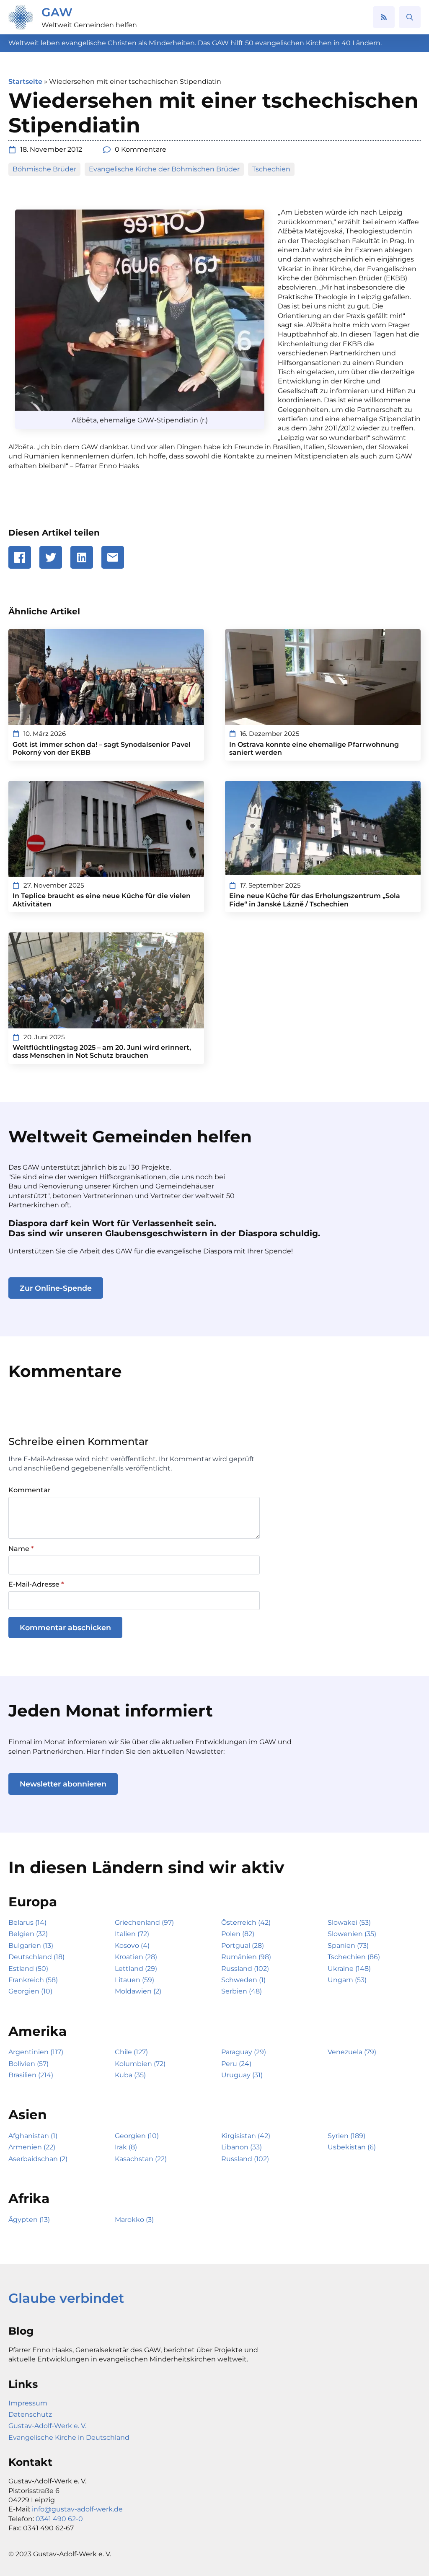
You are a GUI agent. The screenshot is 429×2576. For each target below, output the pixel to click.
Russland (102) (245, 1969)
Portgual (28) (243, 1946)
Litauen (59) (134, 1980)
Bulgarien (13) (31, 1946)
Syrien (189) (346, 2136)
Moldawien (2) (138, 1991)
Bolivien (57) (28, 2064)
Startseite (25, 82)
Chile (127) (131, 2052)
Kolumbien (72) (140, 2064)
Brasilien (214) (31, 2075)
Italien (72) (132, 1934)
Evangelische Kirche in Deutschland (69, 2437)
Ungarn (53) (347, 1980)
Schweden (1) (243, 1980)
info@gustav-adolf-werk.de (77, 2509)
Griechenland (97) (144, 1922)
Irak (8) (126, 2147)
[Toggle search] (410, 17)
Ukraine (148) (349, 1969)
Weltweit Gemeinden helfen (89, 25)
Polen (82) (238, 1934)
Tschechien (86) (354, 1957)
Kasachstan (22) (141, 2159)
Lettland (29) (136, 1969)
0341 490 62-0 (59, 2519)
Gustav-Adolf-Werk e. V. (47, 2426)
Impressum (28, 2403)
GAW (57, 12)
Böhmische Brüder (44, 169)
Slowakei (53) (349, 1922)
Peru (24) (236, 2064)
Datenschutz (30, 2414)
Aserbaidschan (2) (38, 2159)
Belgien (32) (28, 1934)
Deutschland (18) (36, 1957)
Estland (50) (28, 1969)
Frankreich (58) (33, 1980)
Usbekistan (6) (352, 2147)
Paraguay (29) (244, 2052)
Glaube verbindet (66, 2298)
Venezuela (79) (352, 2052)
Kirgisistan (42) (246, 2136)
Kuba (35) (130, 2075)
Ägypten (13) (29, 2220)
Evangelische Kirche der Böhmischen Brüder (164, 169)
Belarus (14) (27, 1922)
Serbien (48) (242, 1991)
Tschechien (271, 169)
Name (21, 1549)
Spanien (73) (348, 1946)
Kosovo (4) (132, 1946)
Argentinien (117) (36, 2052)
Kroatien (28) (136, 1957)
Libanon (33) (242, 2147)
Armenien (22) (32, 2147)
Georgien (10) (30, 1991)
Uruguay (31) (242, 2075)
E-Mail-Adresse (36, 1584)
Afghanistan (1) (33, 2136)
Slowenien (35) (352, 1934)
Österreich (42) (246, 1922)
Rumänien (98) (246, 1957)
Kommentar (30, 1490)
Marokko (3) (134, 2220)
